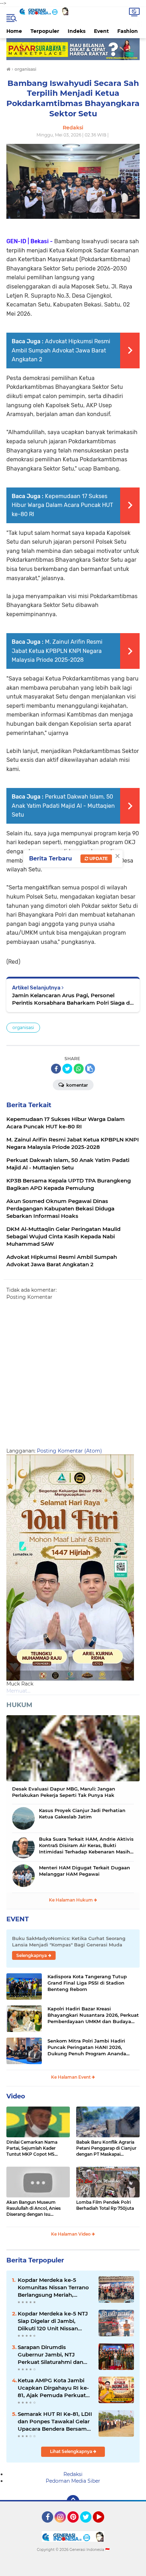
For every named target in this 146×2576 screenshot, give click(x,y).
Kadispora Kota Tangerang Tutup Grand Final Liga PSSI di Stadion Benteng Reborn (87, 1983)
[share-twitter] (67, 1069)
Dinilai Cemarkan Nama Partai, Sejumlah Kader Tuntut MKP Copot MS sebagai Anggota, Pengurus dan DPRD (36, 2148)
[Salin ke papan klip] (90, 1069)
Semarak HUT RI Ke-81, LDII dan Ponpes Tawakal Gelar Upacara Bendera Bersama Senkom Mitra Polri (55, 2422)
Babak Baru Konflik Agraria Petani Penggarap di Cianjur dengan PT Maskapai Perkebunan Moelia (106, 2148)
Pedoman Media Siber (73, 2481)
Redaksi (73, 2474)
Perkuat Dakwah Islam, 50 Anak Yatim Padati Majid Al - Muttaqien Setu (63, 806)
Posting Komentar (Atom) (69, 1451)
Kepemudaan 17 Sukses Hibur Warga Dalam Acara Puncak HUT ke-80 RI (62, 505)
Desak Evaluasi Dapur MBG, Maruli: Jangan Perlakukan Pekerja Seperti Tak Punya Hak (64, 1792)
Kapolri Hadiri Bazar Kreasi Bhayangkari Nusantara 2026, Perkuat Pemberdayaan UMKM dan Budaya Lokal (93, 2015)
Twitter (89, 2526)
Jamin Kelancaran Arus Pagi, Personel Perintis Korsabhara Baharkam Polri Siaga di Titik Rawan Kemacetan (72, 999)
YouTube (103, 2526)
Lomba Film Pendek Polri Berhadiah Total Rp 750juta (105, 2205)
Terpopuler (45, 31)
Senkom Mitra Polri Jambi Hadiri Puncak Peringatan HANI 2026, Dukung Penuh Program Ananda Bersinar (87, 2048)
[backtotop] (73, 2501)
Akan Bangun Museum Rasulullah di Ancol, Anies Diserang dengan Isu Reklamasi (33, 2208)
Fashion (128, 31)
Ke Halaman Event (71, 2077)
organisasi (23, 1027)
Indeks (77, 31)
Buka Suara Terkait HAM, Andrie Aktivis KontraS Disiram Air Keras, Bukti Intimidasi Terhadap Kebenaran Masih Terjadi (86, 1846)
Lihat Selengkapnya (72, 2451)
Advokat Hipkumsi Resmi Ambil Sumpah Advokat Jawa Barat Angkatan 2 (61, 350)
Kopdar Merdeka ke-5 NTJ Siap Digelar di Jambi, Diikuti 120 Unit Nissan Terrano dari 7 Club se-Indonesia (53, 2321)
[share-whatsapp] (79, 1069)
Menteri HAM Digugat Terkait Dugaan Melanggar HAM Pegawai (85, 1871)
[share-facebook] (56, 1069)
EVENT (18, 1919)
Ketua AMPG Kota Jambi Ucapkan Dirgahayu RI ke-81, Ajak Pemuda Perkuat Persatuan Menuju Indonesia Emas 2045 (53, 2388)
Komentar (77, 1085)
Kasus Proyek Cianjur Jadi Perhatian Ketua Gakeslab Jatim (82, 1813)
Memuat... (18, 1691)
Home (14, 31)
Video (16, 2096)
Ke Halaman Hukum (71, 1900)
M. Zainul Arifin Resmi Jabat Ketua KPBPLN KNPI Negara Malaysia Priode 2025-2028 (57, 651)
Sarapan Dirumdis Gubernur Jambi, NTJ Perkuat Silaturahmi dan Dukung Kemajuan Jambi (52, 2355)
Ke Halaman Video (71, 2234)
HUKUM (19, 1705)
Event (101, 31)
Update (98, 858)
